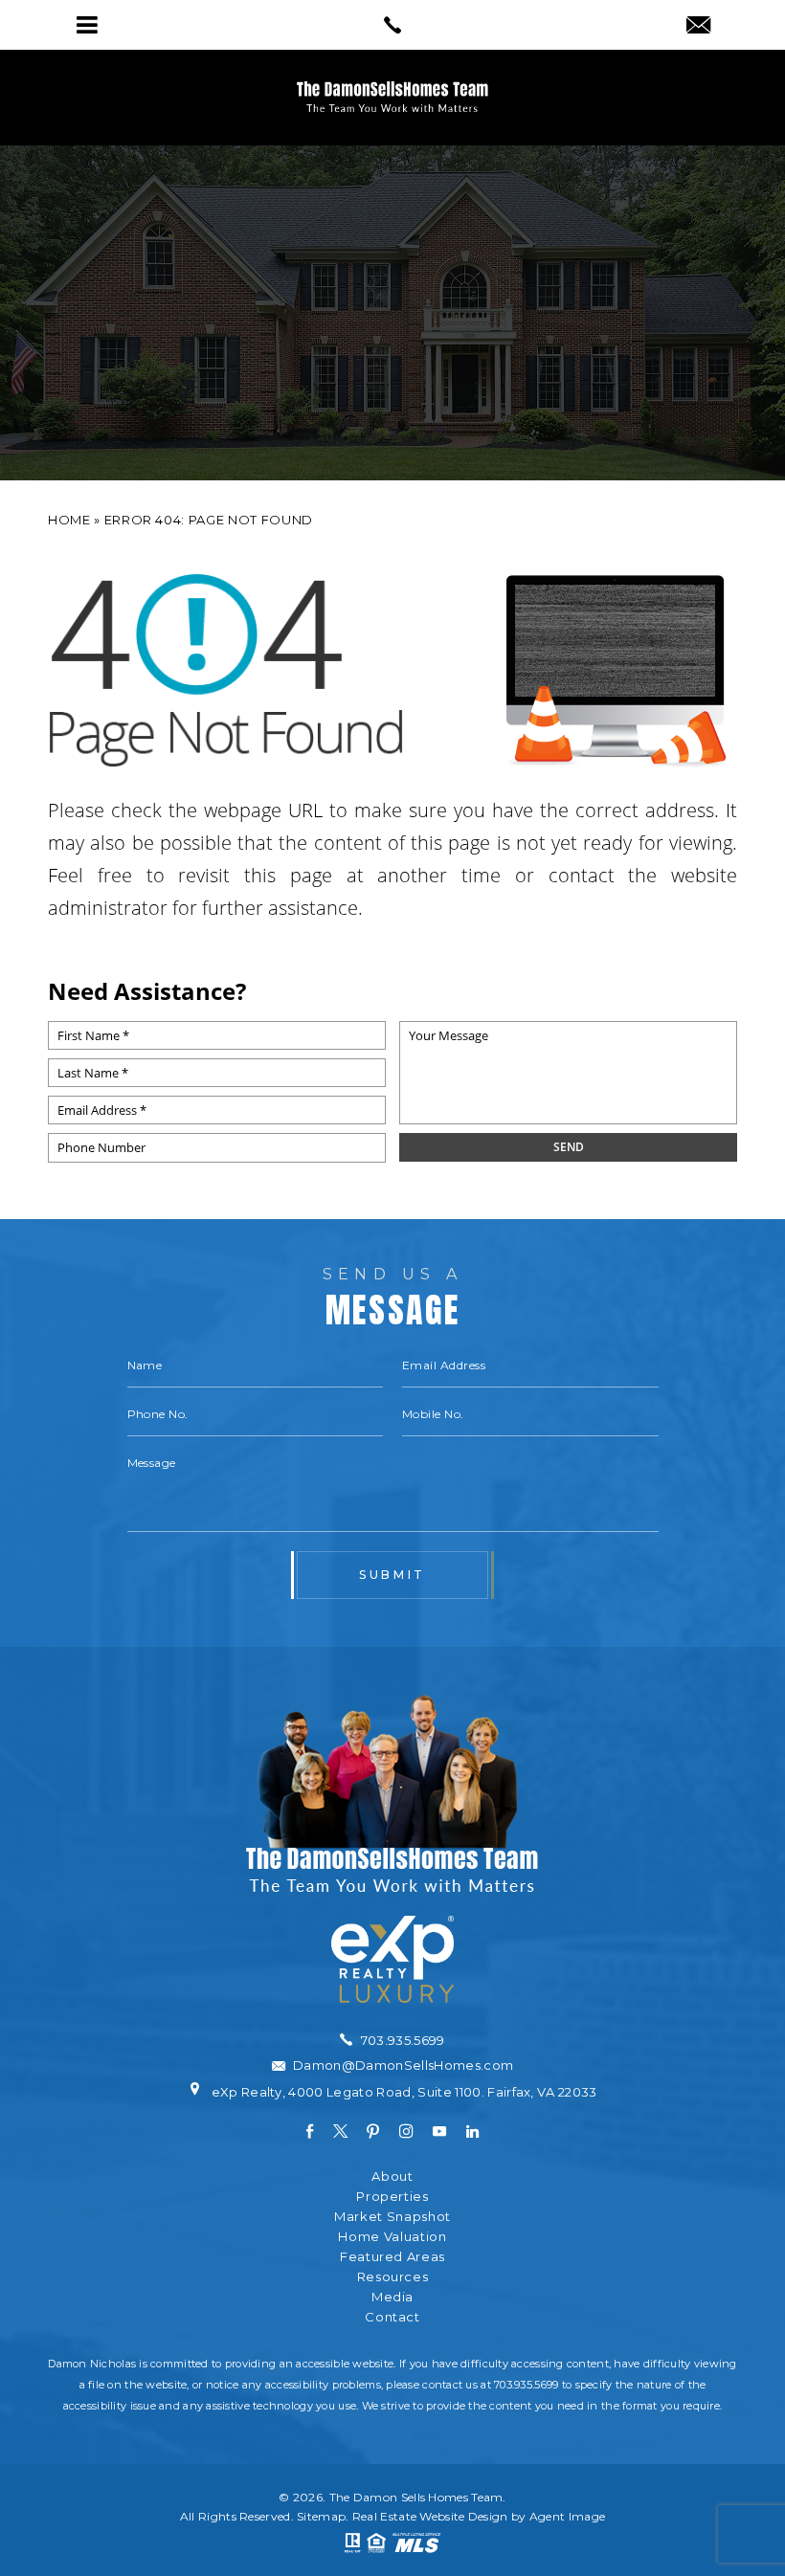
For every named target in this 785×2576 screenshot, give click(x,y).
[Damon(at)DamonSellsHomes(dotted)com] (698, 27)
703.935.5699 (526, 2385)
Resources (393, 2277)
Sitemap (321, 2516)
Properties (392, 2197)
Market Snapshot (392, 2217)
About (392, 2176)
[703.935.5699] (392, 25)
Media (392, 2297)
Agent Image (567, 2516)
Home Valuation (392, 2237)
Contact (392, 2317)
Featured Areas (392, 2257)
